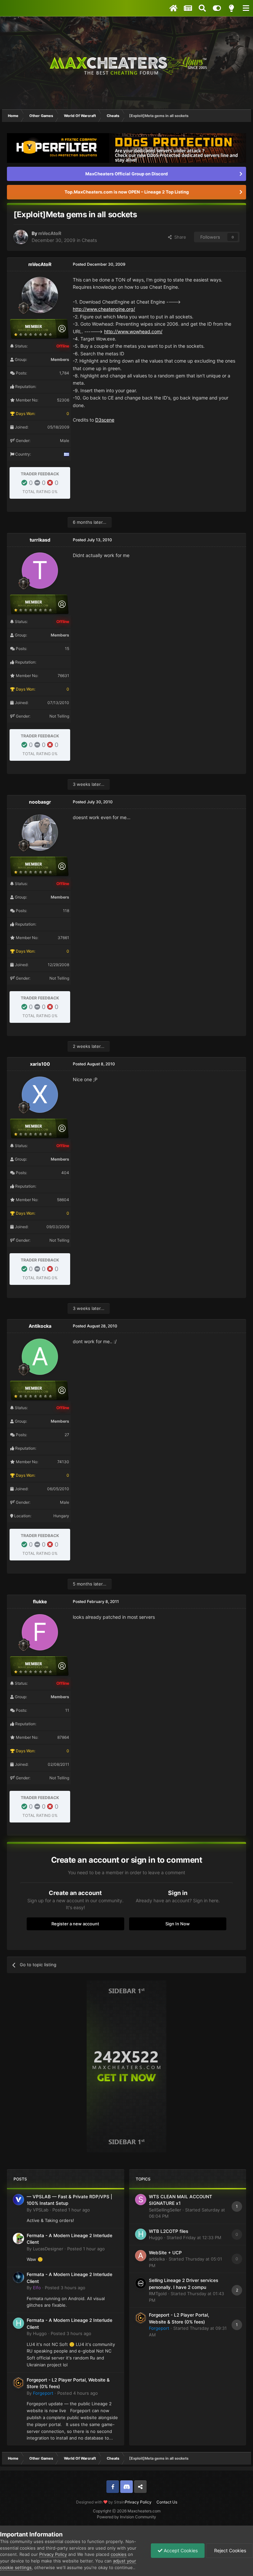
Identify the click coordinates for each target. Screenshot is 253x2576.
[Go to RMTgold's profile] (141, 2283)
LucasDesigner (48, 2249)
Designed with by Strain (100, 2502)
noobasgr (40, 802)
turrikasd (40, 540)
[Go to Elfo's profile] (18, 2277)
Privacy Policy (138, 2502)
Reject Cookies (229, 2550)
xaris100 (40, 1064)
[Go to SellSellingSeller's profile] (141, 2200)
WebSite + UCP (165, 2253)
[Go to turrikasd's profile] (40, 571)
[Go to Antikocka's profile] (40, 1357)
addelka (157, 2259)
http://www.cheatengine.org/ (104, 309)
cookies (119, 2554)
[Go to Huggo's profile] (18, 2323)
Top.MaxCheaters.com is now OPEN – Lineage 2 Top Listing (127, 192)
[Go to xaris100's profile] (40, 1095)
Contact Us (167, 2502)
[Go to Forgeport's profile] (18, 2383)
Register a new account (75, 1924)
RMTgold (158, 2294)
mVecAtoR (50, 233)
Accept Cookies (180, 2550)
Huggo (40, 2333)
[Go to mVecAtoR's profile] (21, 237)
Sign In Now (178, 1924)
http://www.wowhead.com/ (133, 331)
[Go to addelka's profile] (141, 2256)
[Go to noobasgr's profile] (40, 833)
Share (179, 237)
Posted (71, 2210)
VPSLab (41, 2210)
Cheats (89, 240)
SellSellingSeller (165, 2210)
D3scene (105, 420)
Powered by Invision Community (126, 2517)
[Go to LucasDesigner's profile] (18, 2238)
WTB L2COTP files (169, 2231)
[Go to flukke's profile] (40, 1632)
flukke (40, 1601)
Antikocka (40, 1326)
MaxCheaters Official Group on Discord (126, 174)
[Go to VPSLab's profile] (18, 2200)
